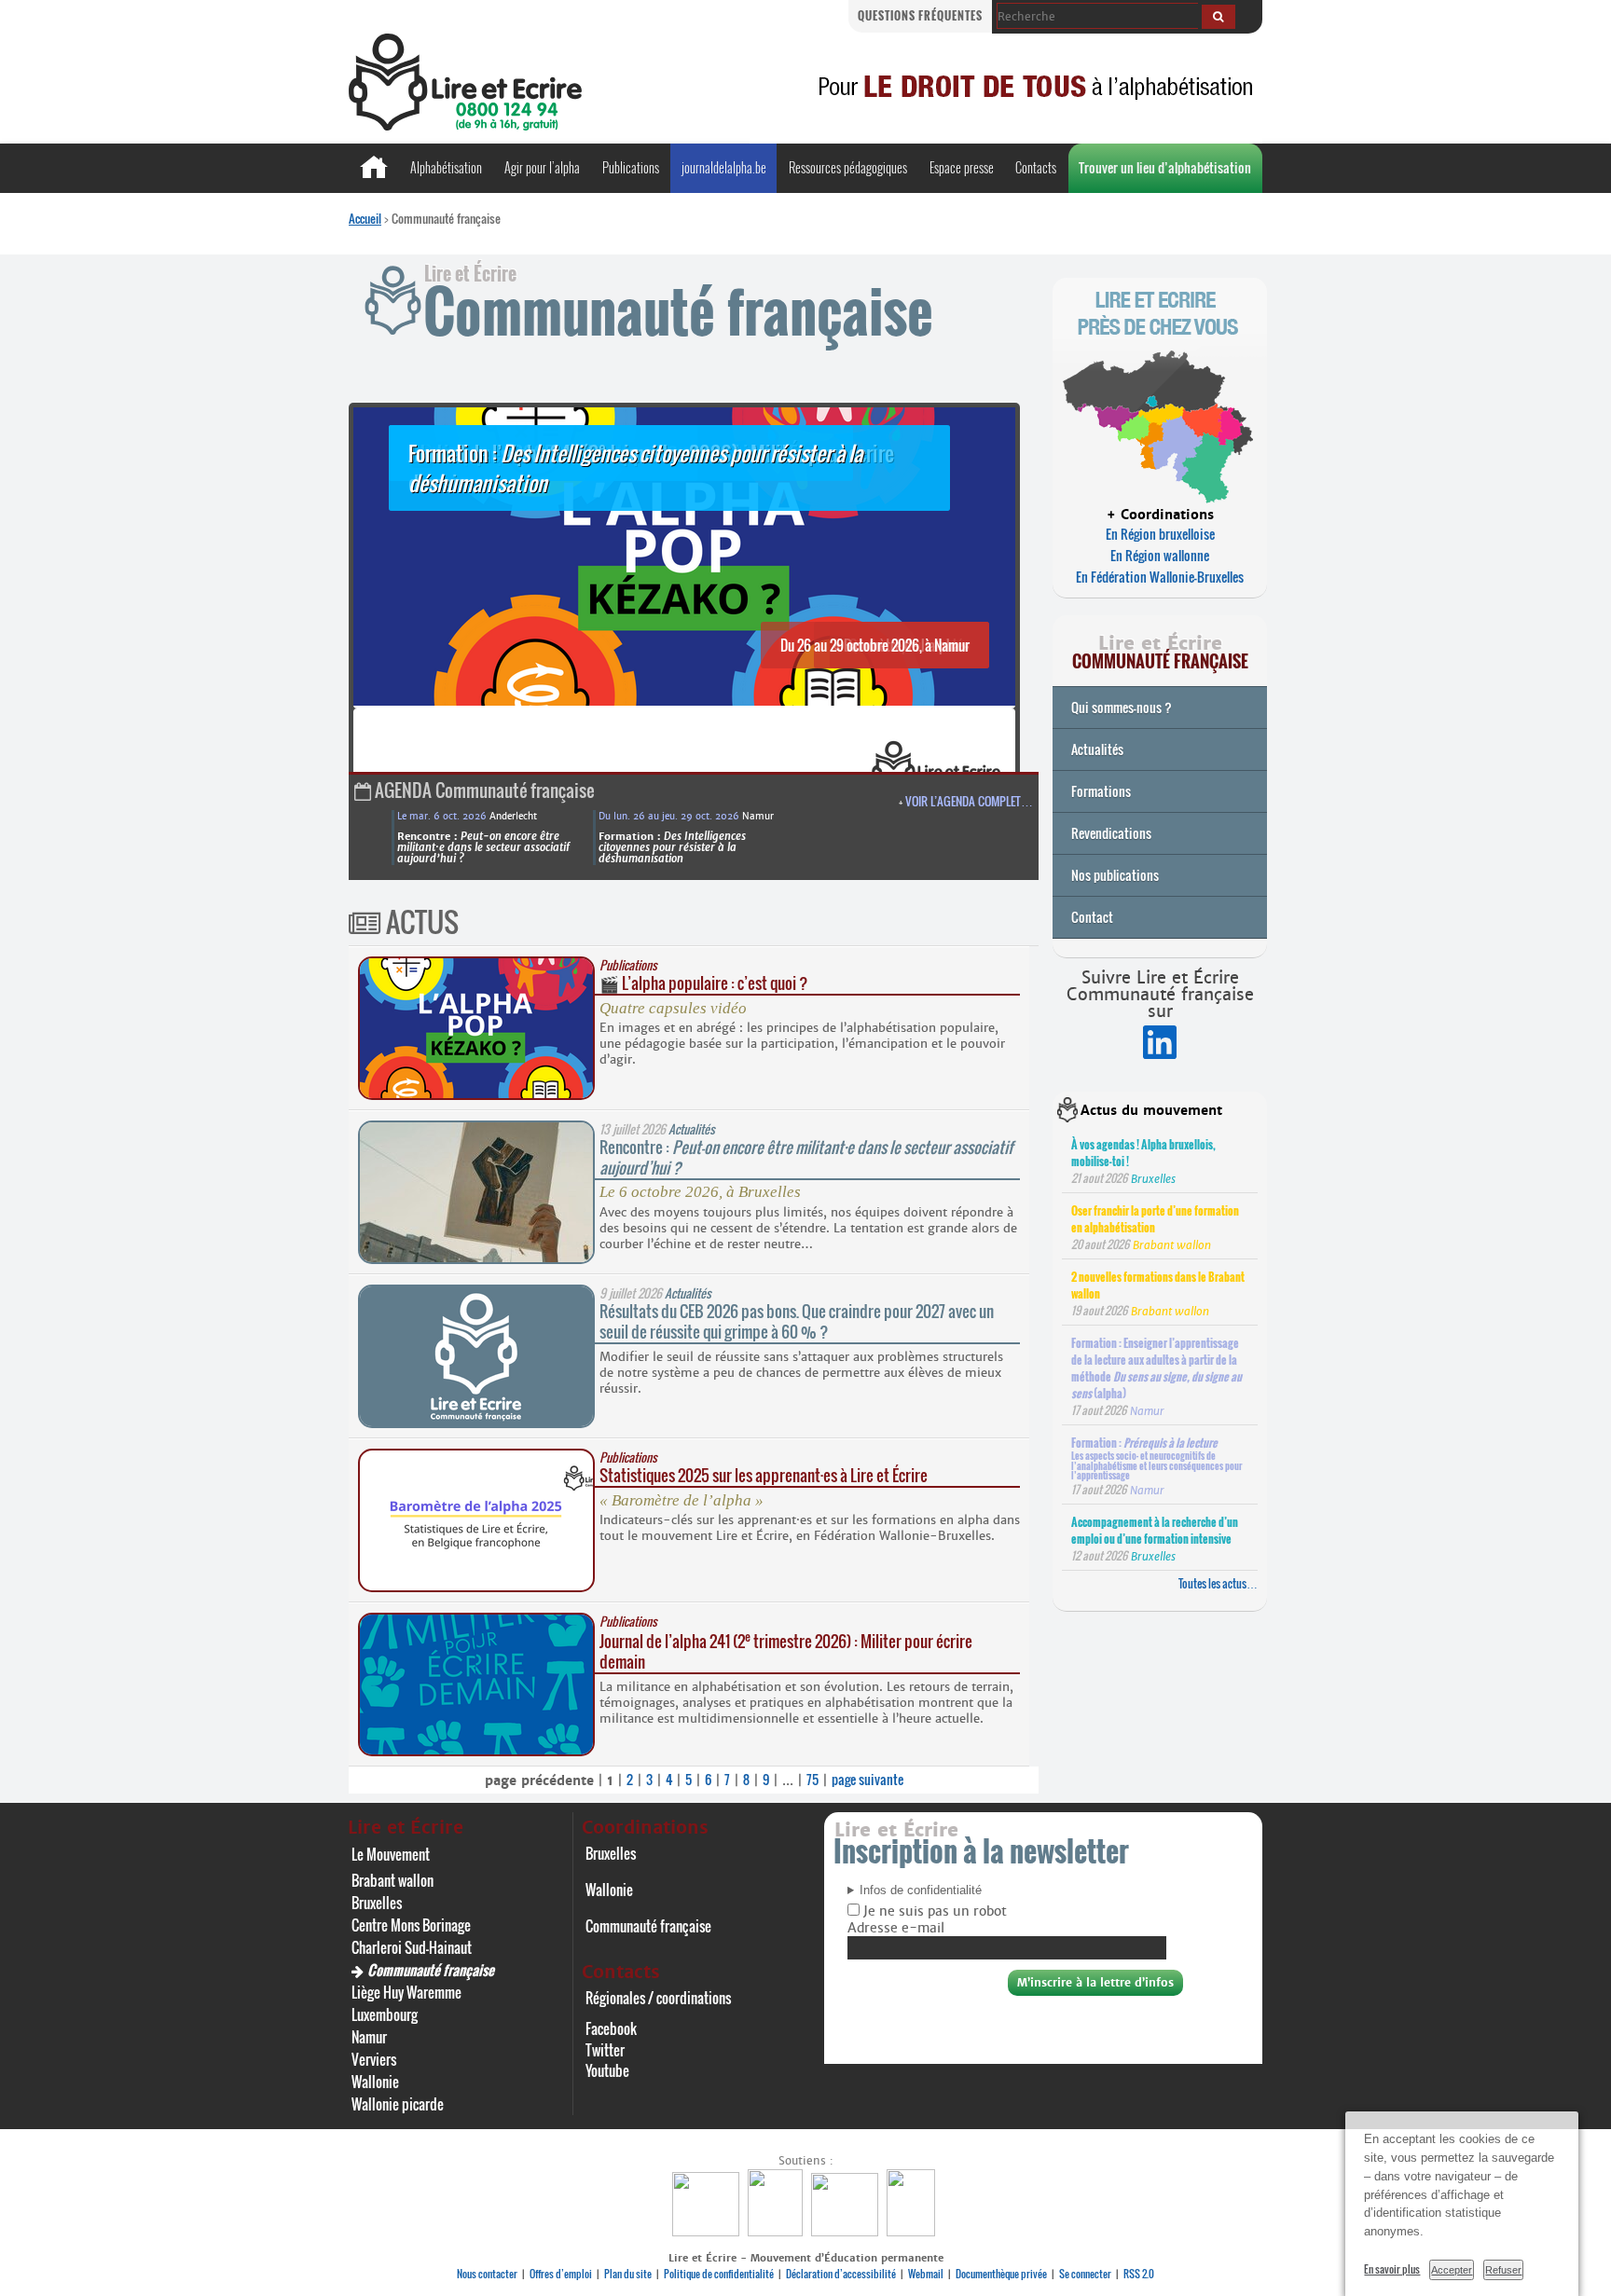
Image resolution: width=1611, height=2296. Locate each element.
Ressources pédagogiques (848, 167)
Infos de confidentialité (921, 1890)
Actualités (1097, 749)
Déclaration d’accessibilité (841, 2274)
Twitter (605, 2050)
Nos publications (1115, 875)
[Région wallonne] (913, 2231)
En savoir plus (1392, 2269)
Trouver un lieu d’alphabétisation (1165, 167)
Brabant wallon (392, 1880)
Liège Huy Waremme (406, 1992)
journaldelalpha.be (724, 167)
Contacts (1036, 167)
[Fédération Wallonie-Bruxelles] (708, 2231)
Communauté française (431, 1970)
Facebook (611, 2028)
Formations (1101, 791)
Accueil (365, 218)
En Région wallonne (1160, 555)
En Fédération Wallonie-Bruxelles (1160, 577)
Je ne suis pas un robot (933, 1911)
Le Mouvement (391, 1854)
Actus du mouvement (1151, 1110)
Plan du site (628, 2274)
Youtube (607, 2070)
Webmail (926, 2274)
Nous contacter (487, 2274)
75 (812, 1779)
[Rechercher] (1219, 17)
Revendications (1111, 833)
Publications (631, 167)
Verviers (374, 2059)
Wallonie (375, 2082)
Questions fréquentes (920, 15)
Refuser (1503, 2270)
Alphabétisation (446, 167)
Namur (369, 2037)
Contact (1092, 917)
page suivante (867, 1779)
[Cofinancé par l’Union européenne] (847, 2231)
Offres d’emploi (561, 2274)
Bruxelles (377, 1903)
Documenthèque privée (1001, 2274)
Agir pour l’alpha (542, 167)
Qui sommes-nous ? (1122, 707)
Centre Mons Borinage (411, 1925)
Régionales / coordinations (658, 1998)
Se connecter (1085, 2274)
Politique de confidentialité (719, 2274)
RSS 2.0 (1139, 2274)
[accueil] (465, 125)
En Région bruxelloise (1160, 534)
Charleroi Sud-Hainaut (412, 1947)
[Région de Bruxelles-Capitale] (778, 2231)
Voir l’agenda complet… (969, 801)
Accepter (1452, 2270)
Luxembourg (385, 2014)
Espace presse (962, 167)
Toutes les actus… (1218, 1583)
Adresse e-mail (896, 1928)
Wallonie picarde (398, 2104)
